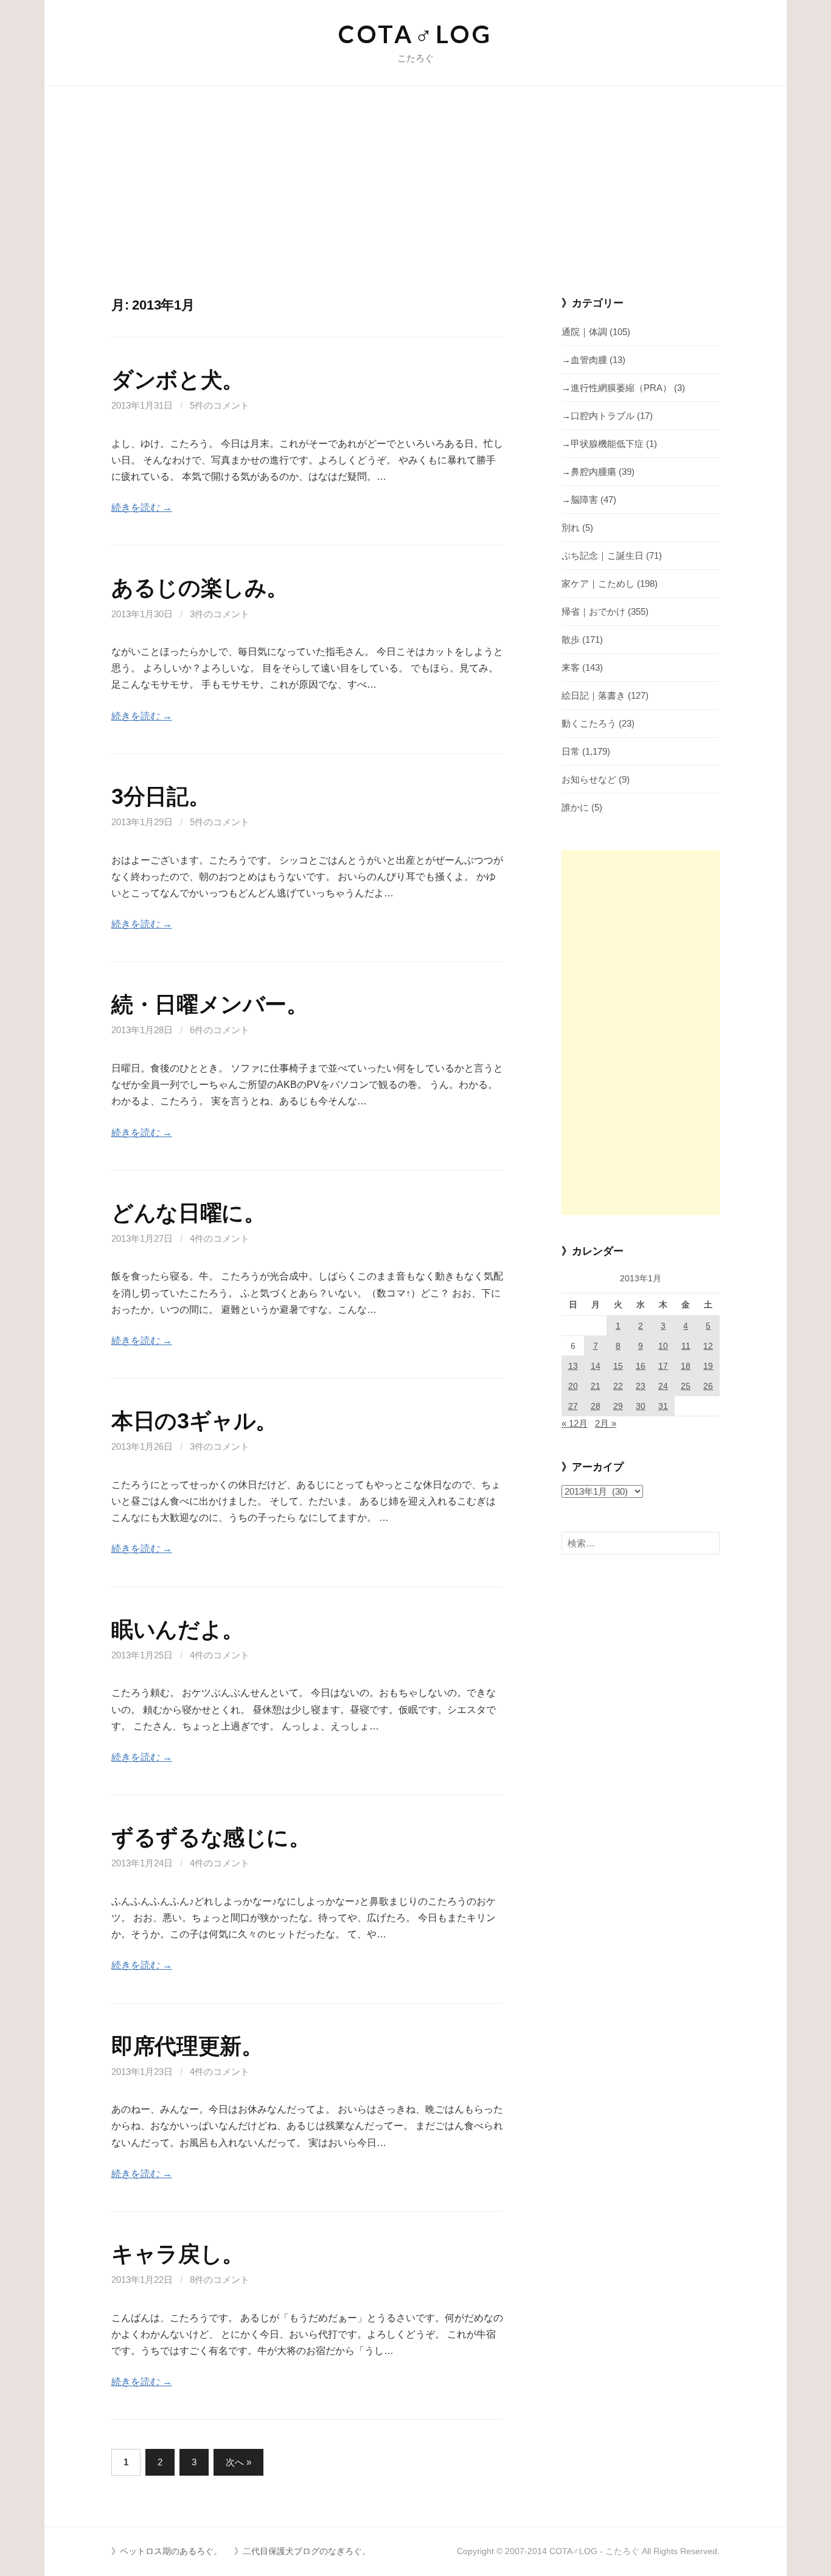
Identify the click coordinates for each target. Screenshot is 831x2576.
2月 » (606, 1423)
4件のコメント (220, 1238)
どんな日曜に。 (188, 1213)
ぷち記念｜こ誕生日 (603, 556)
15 (618, 1366)
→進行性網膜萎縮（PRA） (617, 388)
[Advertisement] (415, 205)
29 (618, 1406)
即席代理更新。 (187, 2046)
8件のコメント (220, 2280)
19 (708, 1366)
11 (686, 1346)
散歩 (571, 639)
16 (641, 1366)
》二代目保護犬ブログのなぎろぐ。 (302, 2551)
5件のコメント (220, 405)
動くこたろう (589, 723)
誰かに (575, 807)
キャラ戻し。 (178, 2254)
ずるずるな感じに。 (211, 1837)
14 (596, 1366)
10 (663, 1346)
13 (573, 1366)
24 (663, 1386)
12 (708, 1346)
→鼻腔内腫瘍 (589, 472)
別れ (571, 528)
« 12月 (575, 1423)
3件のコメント (220, 614)
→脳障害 (580, 500)
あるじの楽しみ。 (200, 588)
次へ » (238, 2462)
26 (708, 1386)
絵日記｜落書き (593, 695)
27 (573, 1406)
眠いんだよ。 (178, 1629)
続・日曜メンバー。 (210, 1004)
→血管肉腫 (584, 360)
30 (641, 1406)
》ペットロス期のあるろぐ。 (167, 2551)
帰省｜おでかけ (593, 611)
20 (573, 1386)
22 (618, 1386)
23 (641, 1386)
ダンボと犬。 (178, 380)
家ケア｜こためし (598, 583)
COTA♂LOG (415, 34)
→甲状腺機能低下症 (603, 444)
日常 (571, 751)
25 (686, 1386)
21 (596, 1386)
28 (596, 1406)
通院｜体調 (584, 332)
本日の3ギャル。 (194, 1421)
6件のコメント (220, 1030)
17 (663, 1366)
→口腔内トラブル (598, 416)
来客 (571, 667)
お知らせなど (589, 779)
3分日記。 (161, 796)
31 (663, 1406)
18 (686, 1366)
